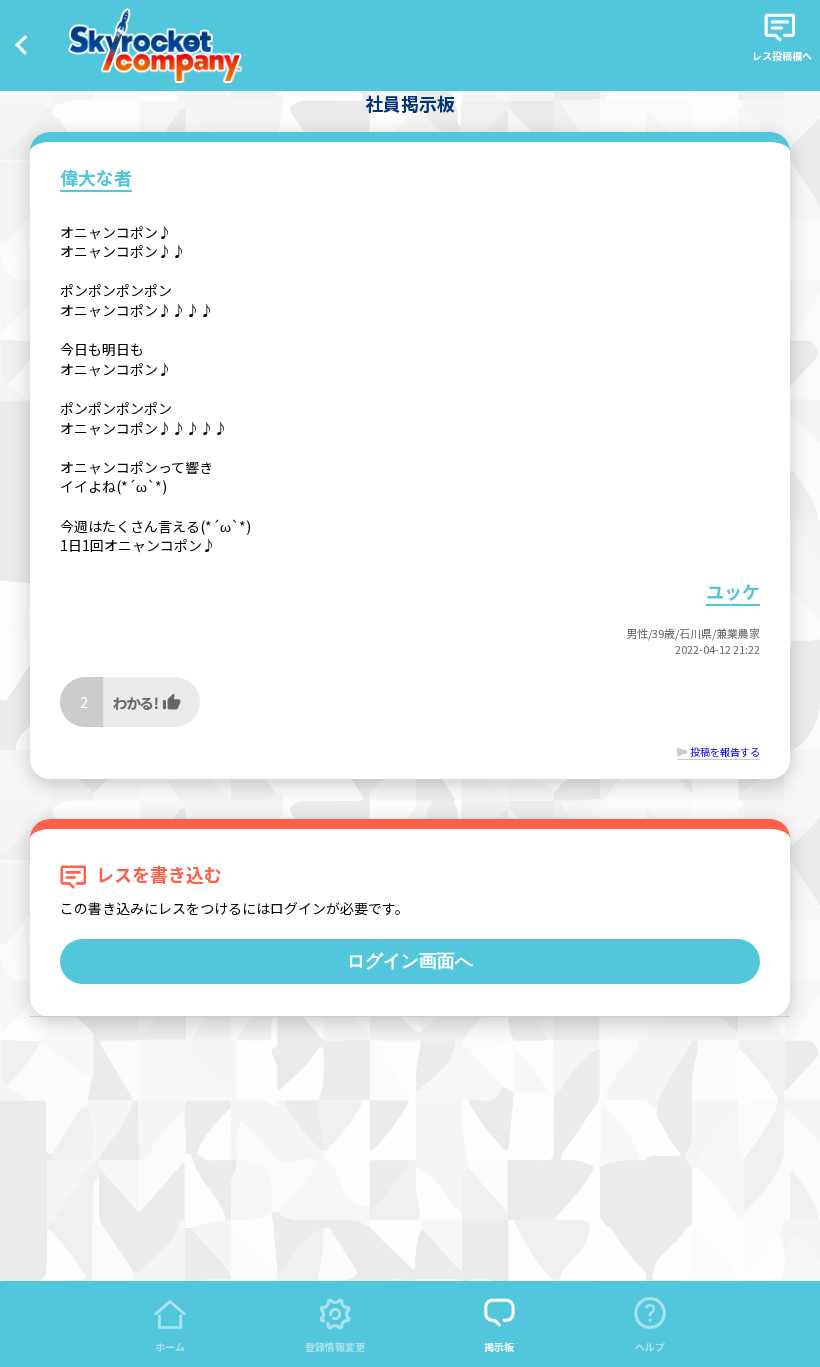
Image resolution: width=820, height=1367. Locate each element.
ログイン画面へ (410, 961)
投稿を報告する (725, 751)
